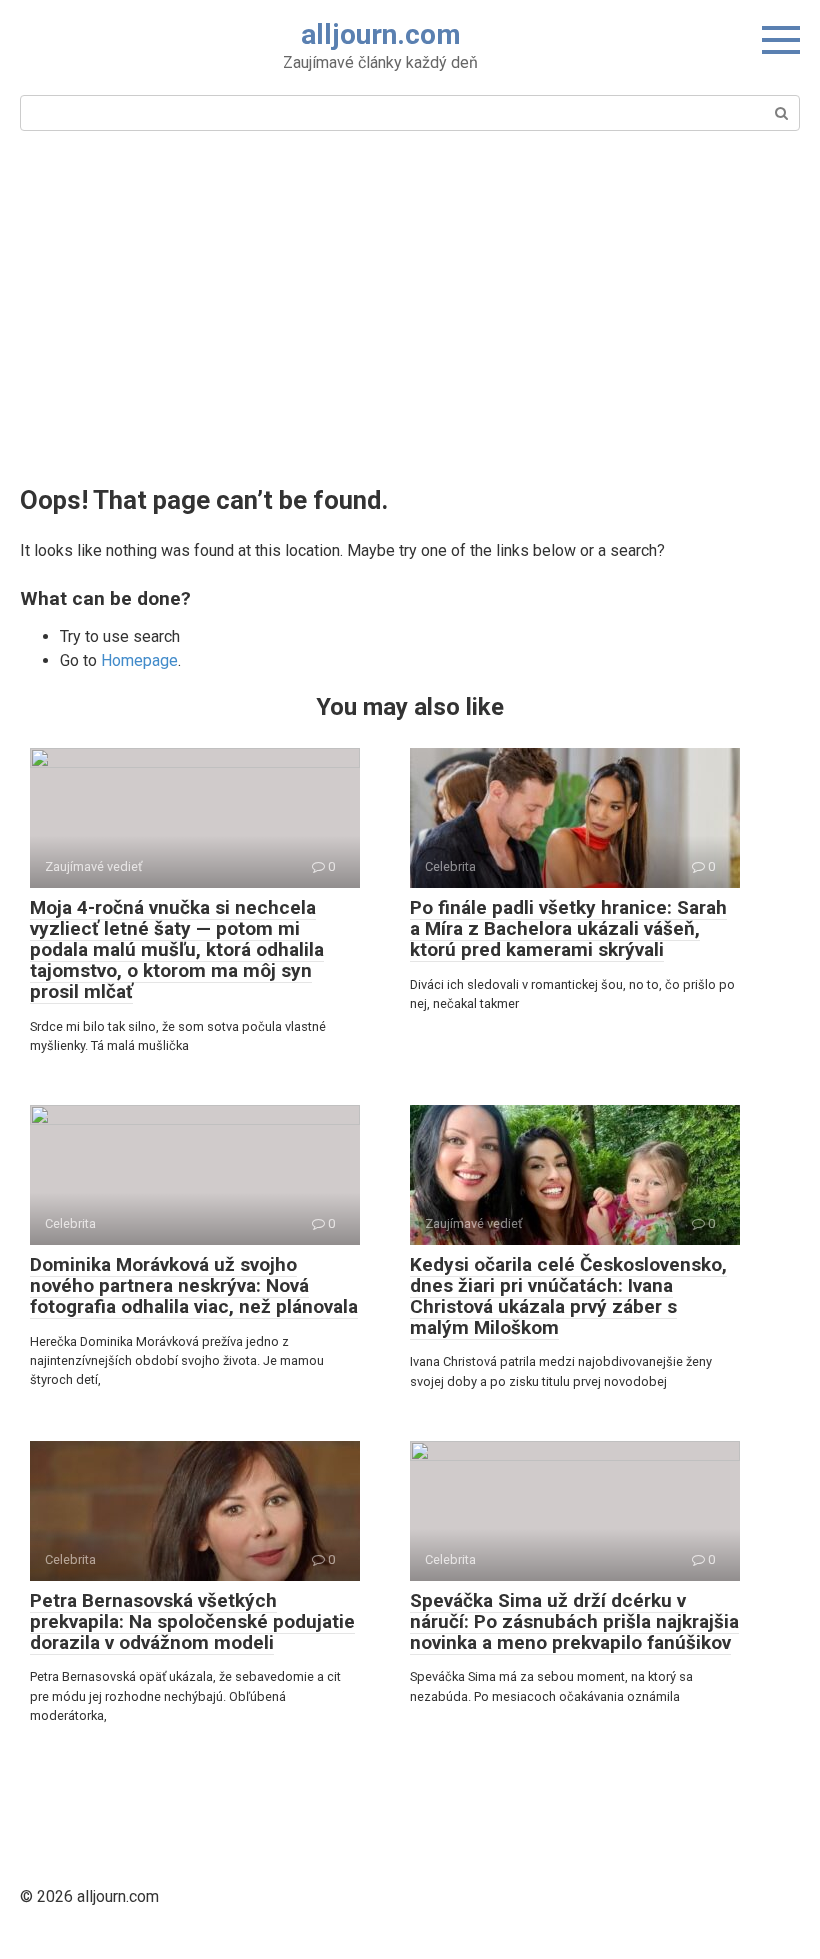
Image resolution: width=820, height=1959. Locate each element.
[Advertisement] (410, 306)
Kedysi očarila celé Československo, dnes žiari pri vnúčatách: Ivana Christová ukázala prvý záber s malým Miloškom (568, 1296)
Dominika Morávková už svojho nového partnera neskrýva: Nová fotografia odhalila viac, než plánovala (194, 1285)
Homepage (139, 660)
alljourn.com (381, 34)
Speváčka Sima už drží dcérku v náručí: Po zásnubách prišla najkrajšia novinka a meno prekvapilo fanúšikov (574, 1621)
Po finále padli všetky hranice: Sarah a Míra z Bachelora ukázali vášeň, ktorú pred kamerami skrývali (568, 928)
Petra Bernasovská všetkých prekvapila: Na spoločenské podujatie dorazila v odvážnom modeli (192, 1621)
